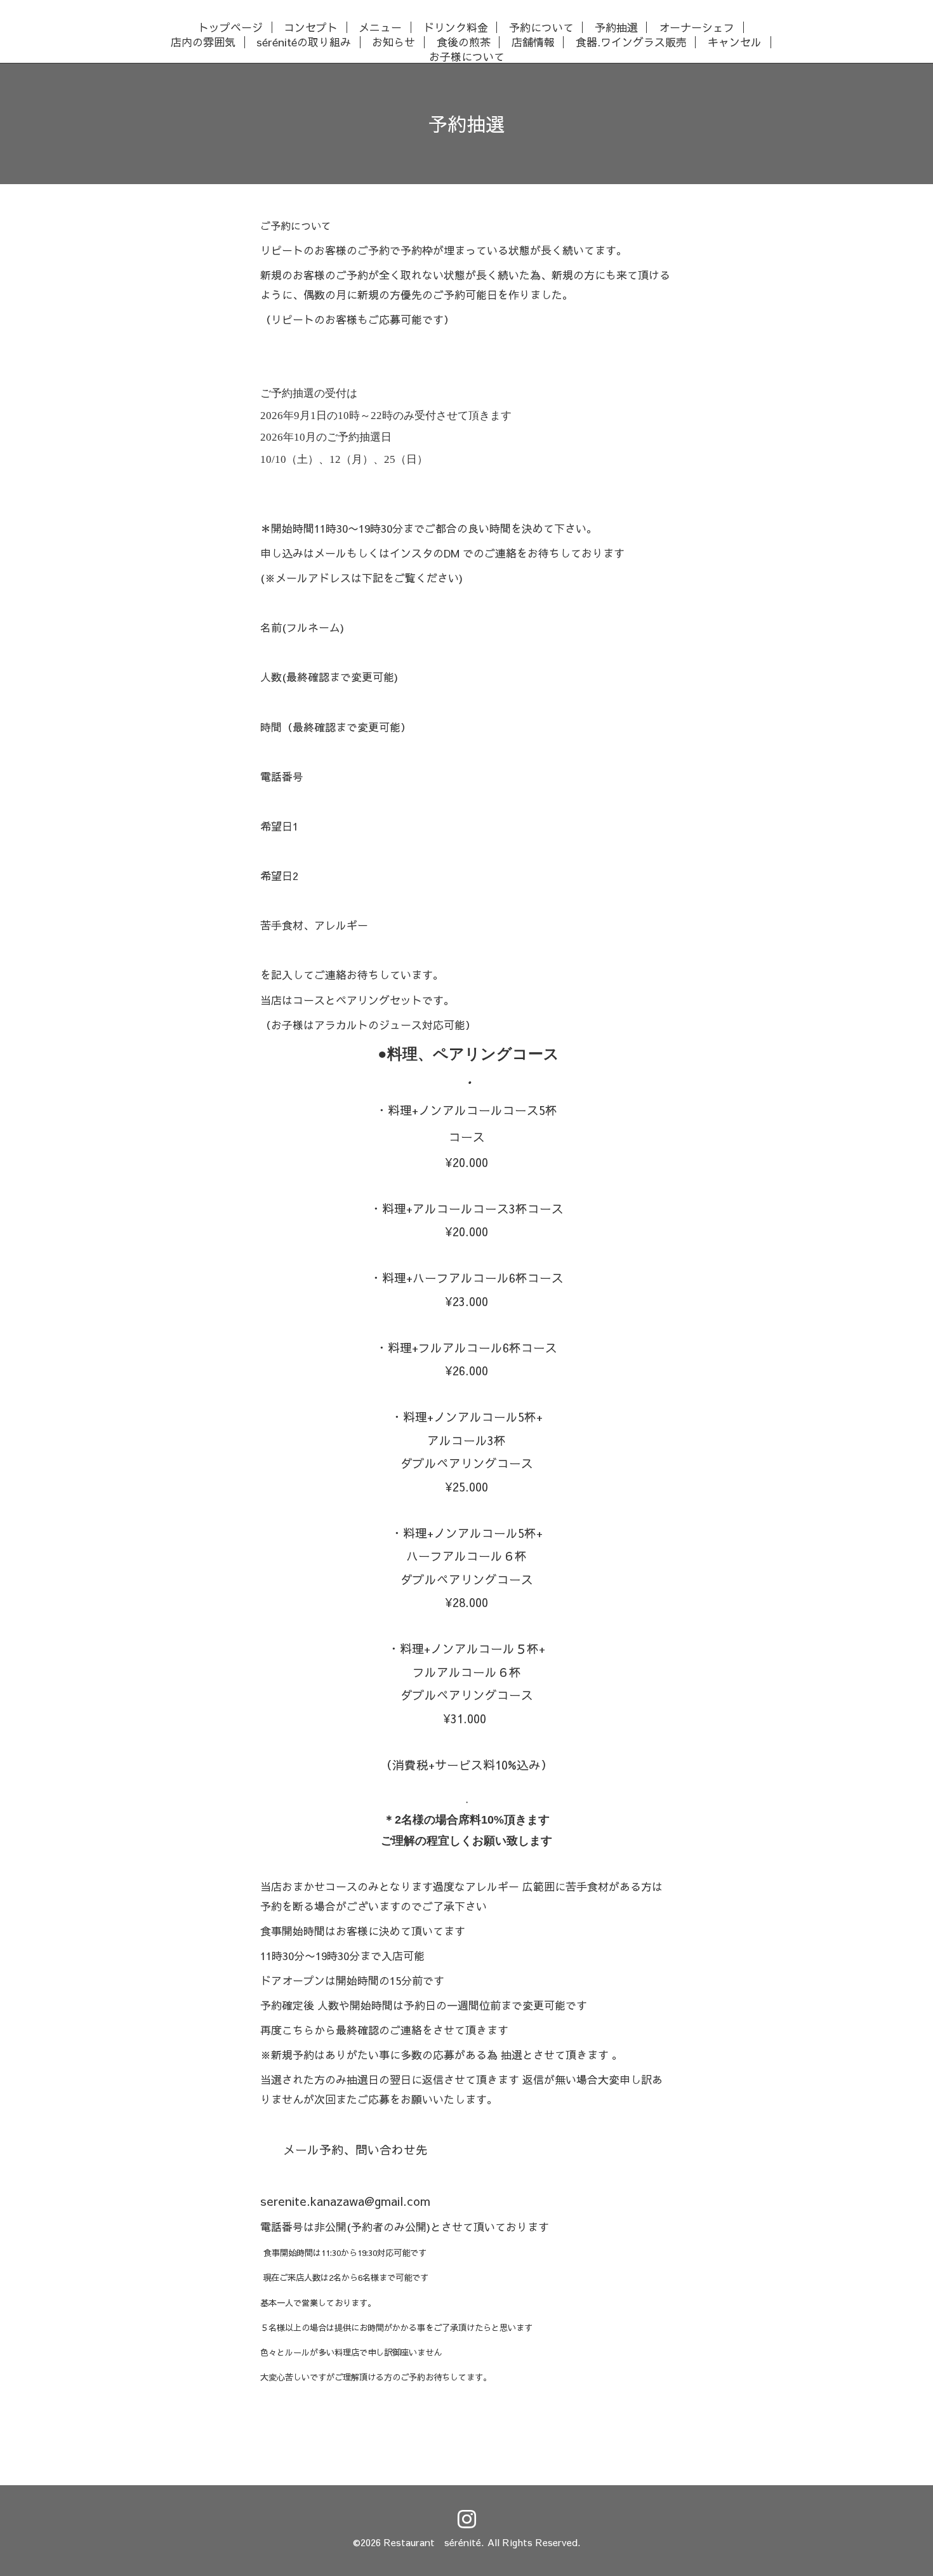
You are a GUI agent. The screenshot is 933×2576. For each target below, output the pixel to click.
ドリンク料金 (456, 28)
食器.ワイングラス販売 (631, 42)
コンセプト (311, 28)
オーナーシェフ (697, 28)
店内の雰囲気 (203, 42)
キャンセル (735, 42)
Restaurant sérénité (433, 2542)
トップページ (230, 28)
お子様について (467, 56)
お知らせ (394, 42)
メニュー (380, 28)
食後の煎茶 (464, 42)
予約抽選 (616, 28)
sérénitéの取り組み (304, 42)
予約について (541, 28)
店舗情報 (533, 42)
